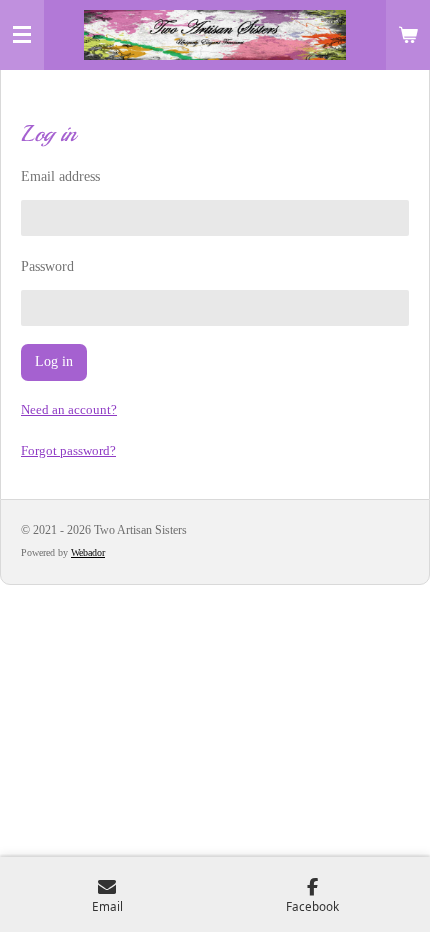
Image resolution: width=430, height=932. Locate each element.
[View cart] (408, 35)
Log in (54, 361)
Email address (60, 176)
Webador (88, 552)
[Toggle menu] (22, 35)
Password (47, 266)
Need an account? (69, 409)
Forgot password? (68, 450)
